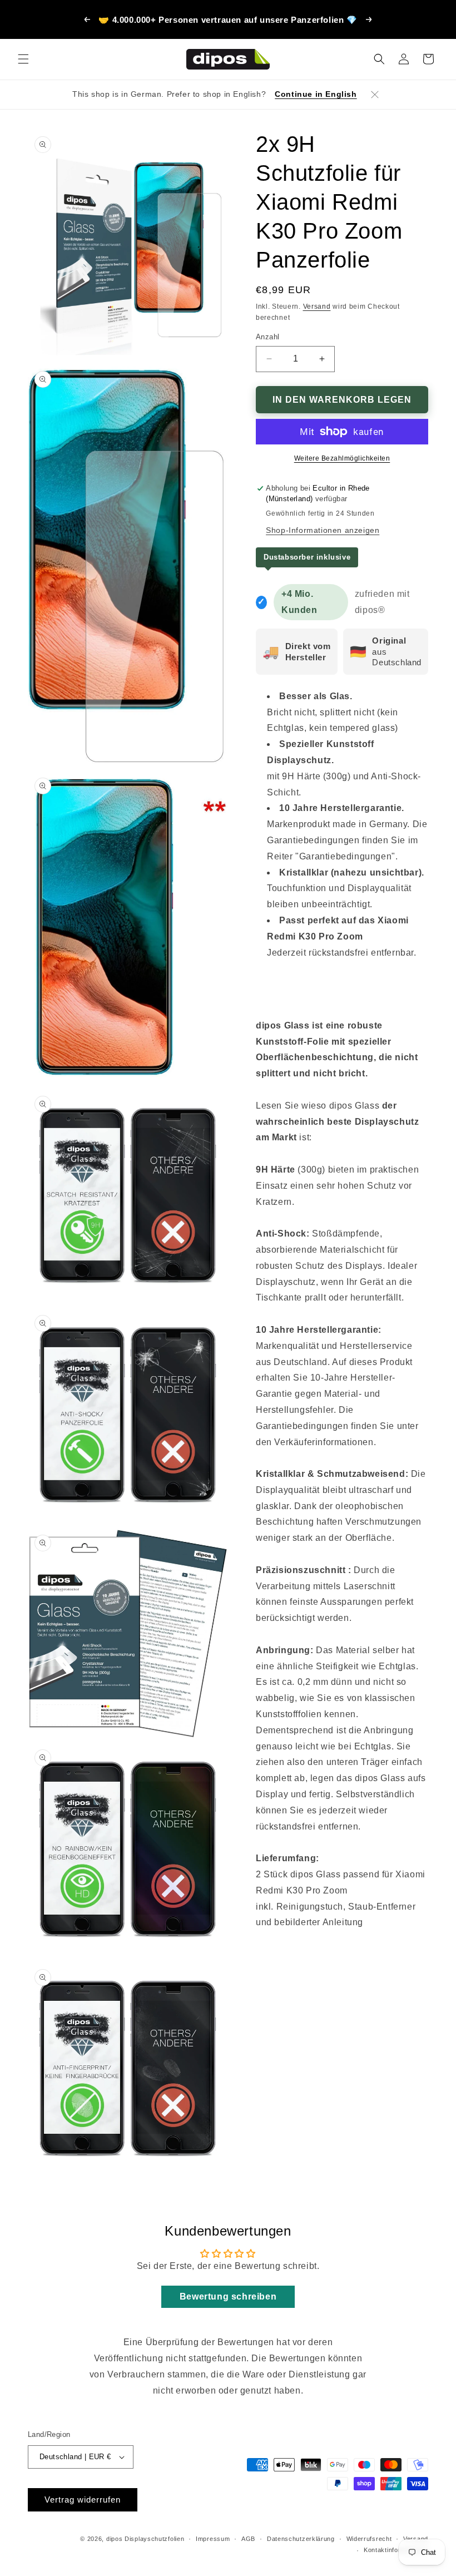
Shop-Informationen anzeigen (323, 530)
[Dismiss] (375, 95)
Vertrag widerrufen (83, 2500)
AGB (248, 2539)
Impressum (213, 2539)
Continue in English (316, 94)
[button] (23, 59)
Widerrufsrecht (369, 2539)
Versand (317, 306)
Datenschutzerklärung (301, 2539)
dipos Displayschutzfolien (145, 2539)
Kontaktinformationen (396, 2550)
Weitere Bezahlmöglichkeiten (342, 458)
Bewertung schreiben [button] (228, 2296)
